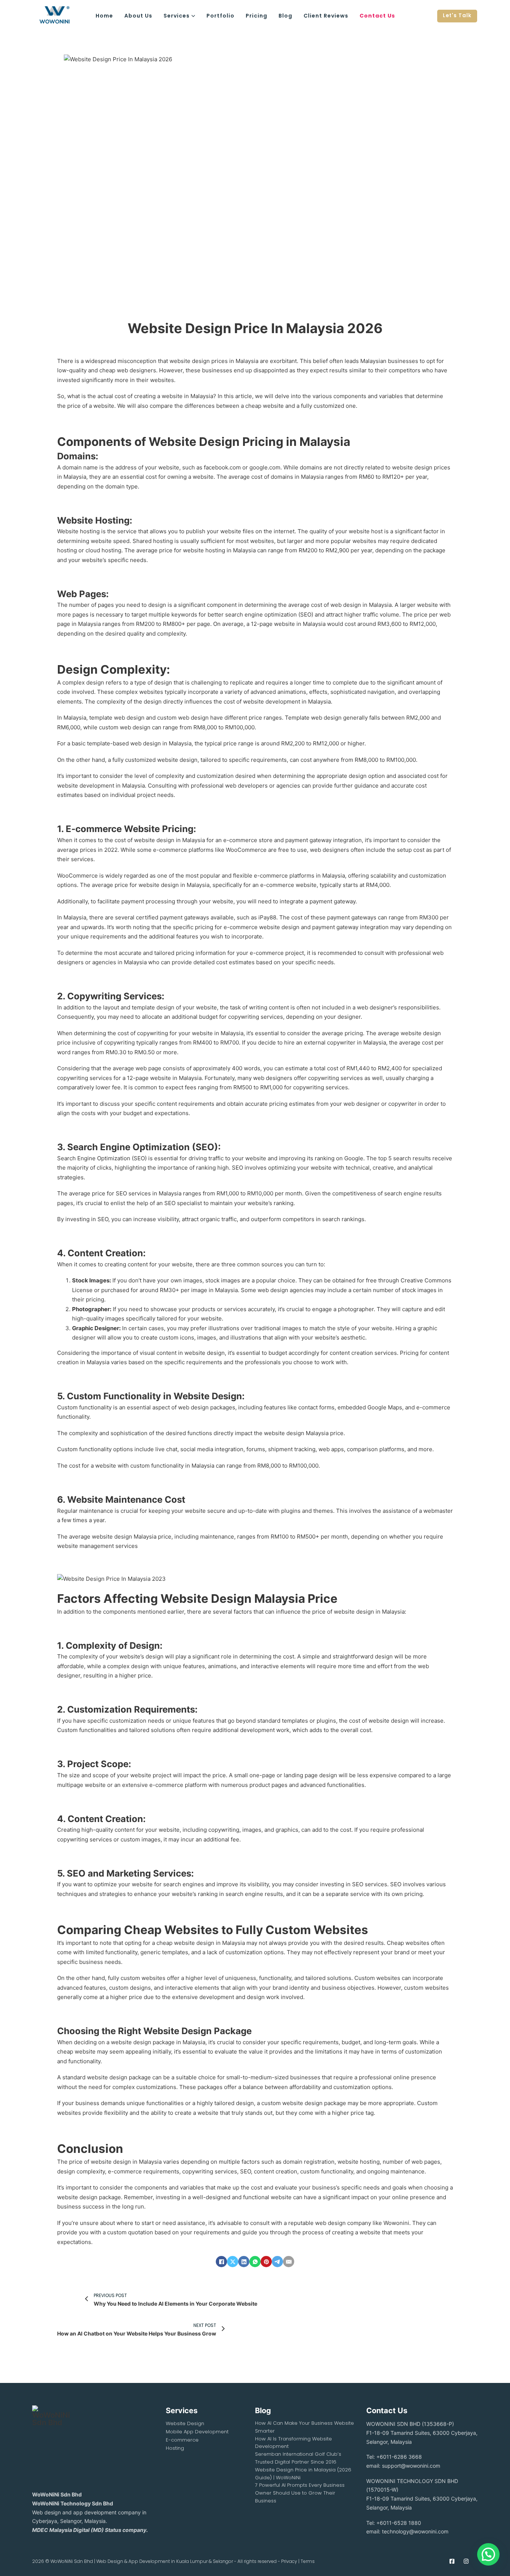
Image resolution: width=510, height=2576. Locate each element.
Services (177, 16)
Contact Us (377, 16)
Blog (285, 16)
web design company (343, 2223)
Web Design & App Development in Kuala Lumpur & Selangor (165, 2561)
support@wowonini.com (411, 2466)
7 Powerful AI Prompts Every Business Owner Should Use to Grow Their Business (300, 2493)
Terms (308, 2561)
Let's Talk (457, 15)
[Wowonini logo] (51, 2443)
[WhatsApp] (255, 2262)
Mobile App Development (197, 2432)
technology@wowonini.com (415, 2531)
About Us (138, 16)
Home (104, 16)
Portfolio (220, 16)
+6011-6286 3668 (399, 2457)
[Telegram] (277, 2262)
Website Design (185, 2423)
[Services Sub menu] (193, 16)
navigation (381, 692)
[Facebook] (221, 2262)
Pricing (256, 16)
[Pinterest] (266, 2262)
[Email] (289, 2262)
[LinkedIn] (244, 2262)
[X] (233, 2262)
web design (346, 605)
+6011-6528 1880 (399, 2523)
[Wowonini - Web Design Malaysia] (61, 16)
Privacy (289, 2561)
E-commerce (182, 2440)
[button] (488, 2554)
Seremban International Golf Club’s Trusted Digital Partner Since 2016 (298, 2458)
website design (190, 361)
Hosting (175, 2448)
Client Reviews (326, 16)
